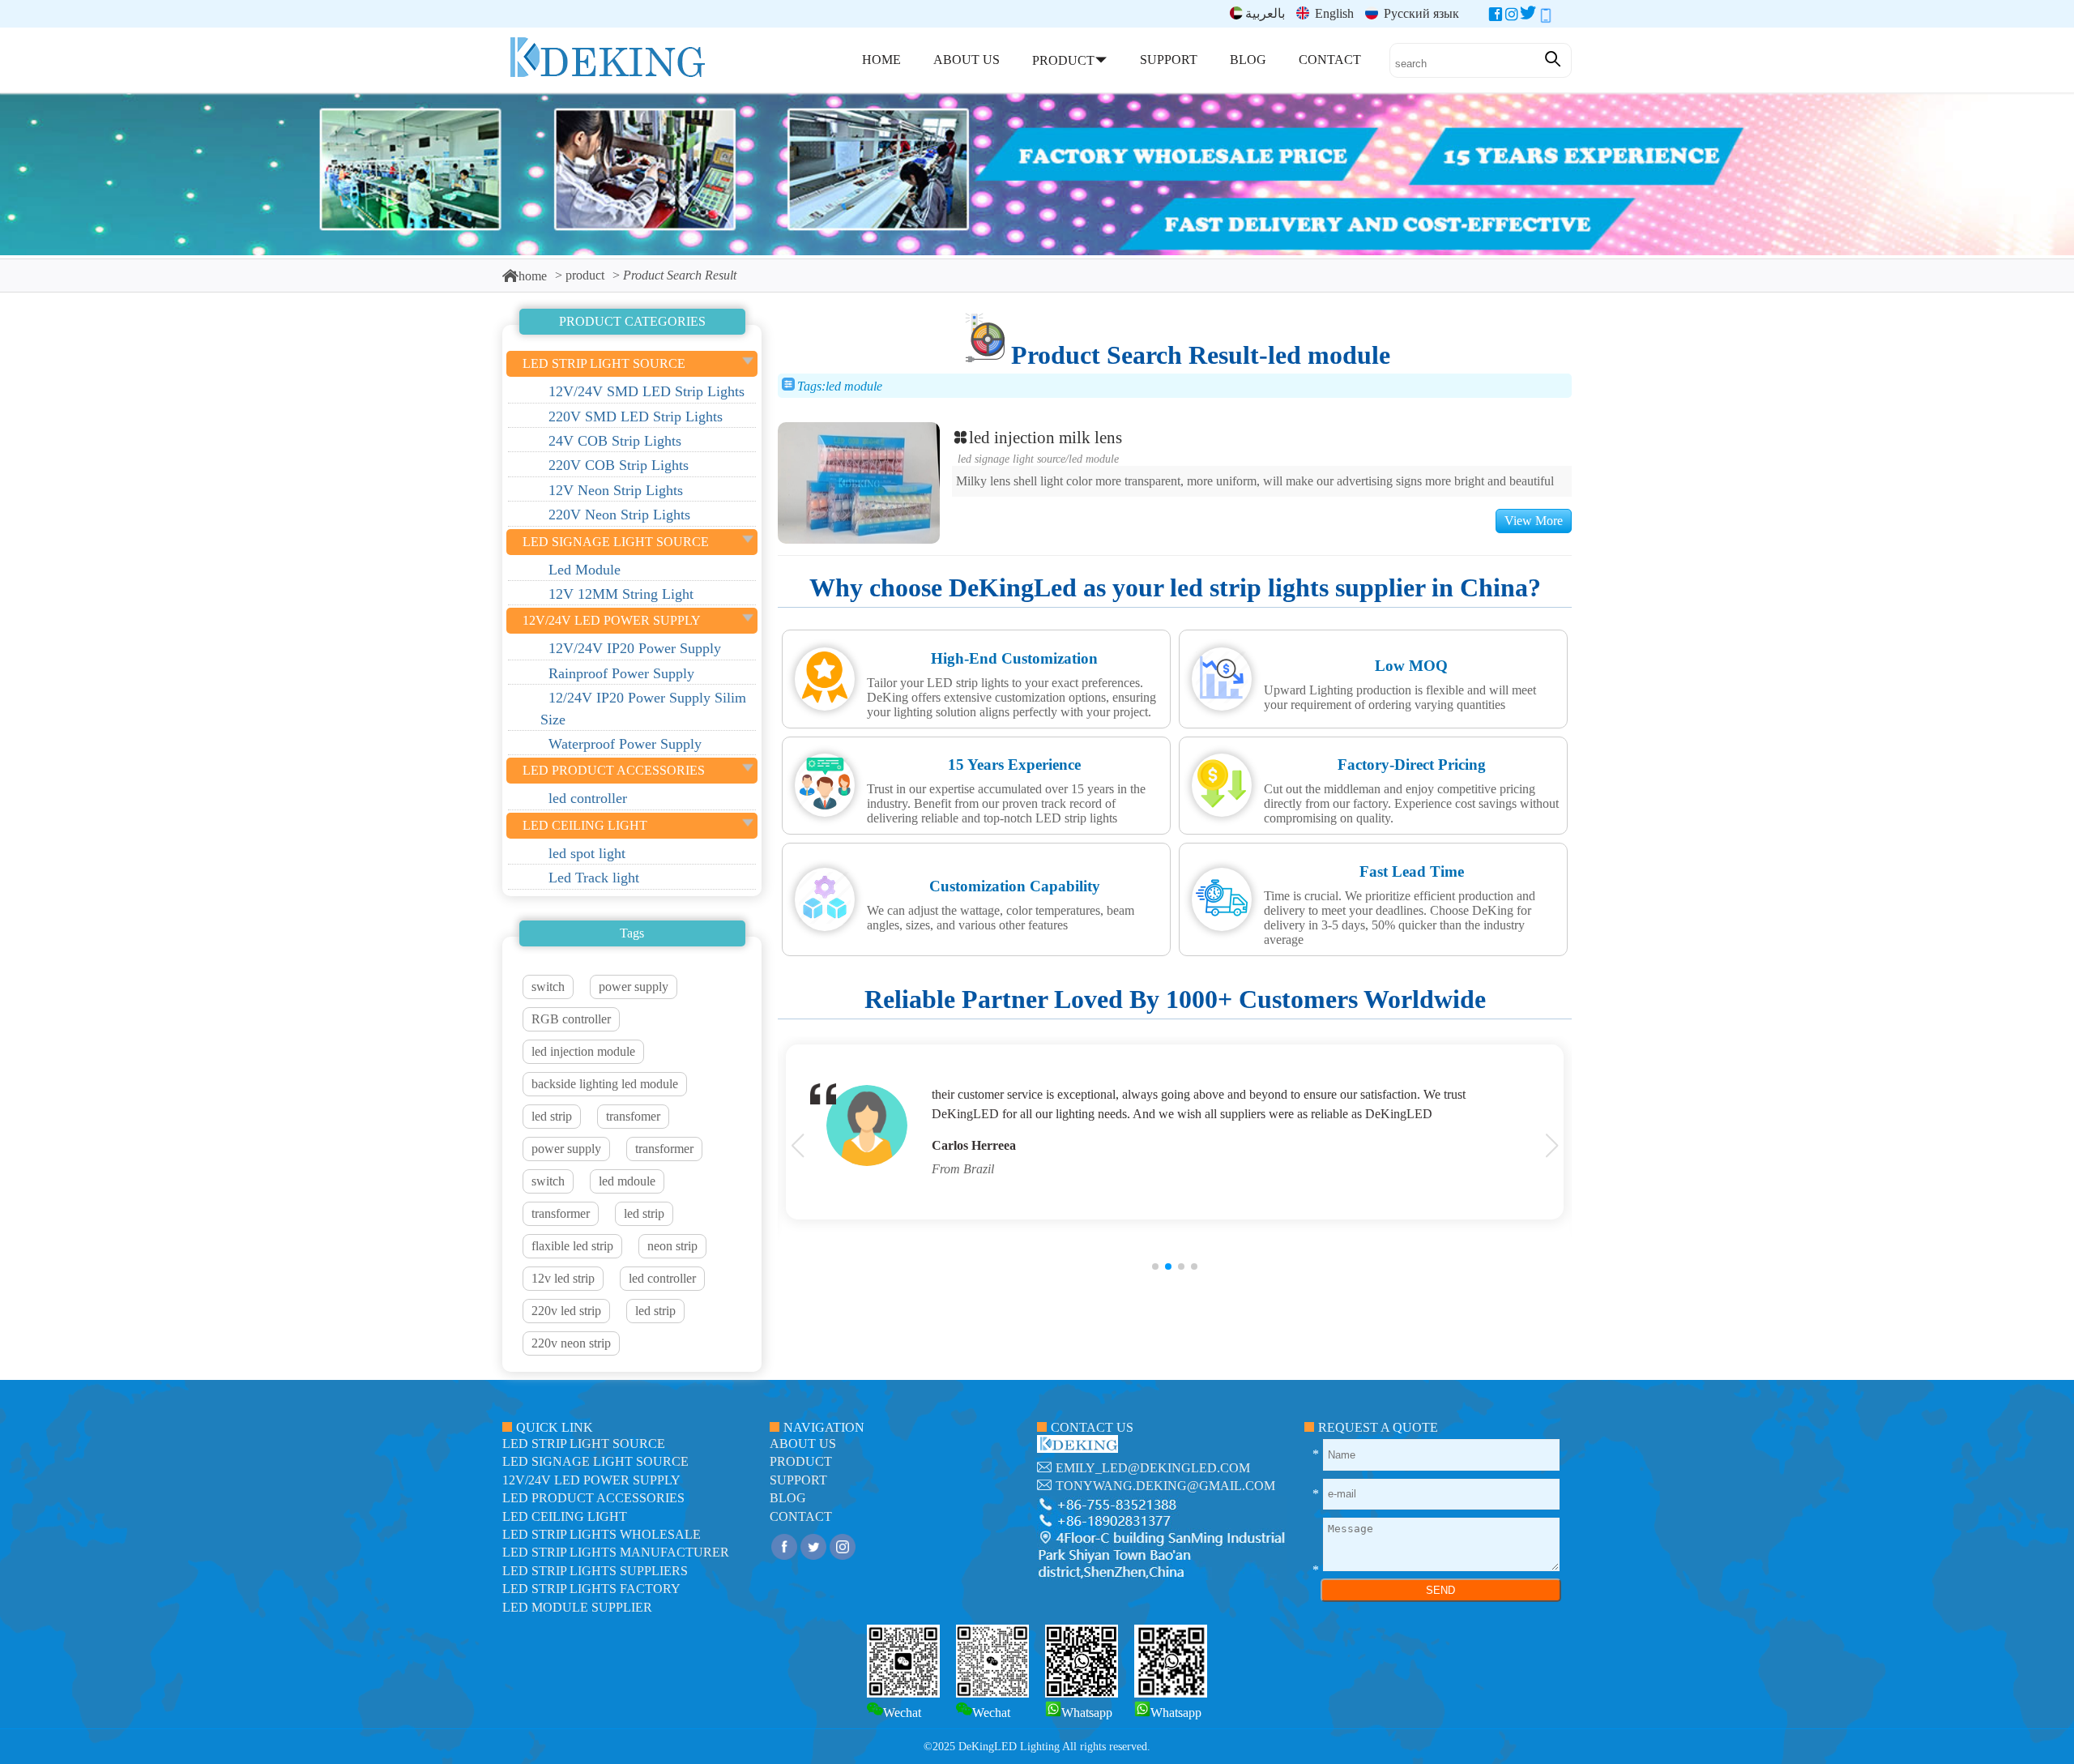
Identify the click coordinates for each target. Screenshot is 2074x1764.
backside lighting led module (605, 1084)
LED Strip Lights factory (591, 1589)
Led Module (1094, 459)
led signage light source (1011, 459)
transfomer (633, 1116)
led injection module (583, 1051)
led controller (662, 1278)
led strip (552, 1116)
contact (801, 1516)
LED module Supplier (577, 1607)
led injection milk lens (1046, 437)
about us (803, 1444)
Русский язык (1420, 13)
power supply (634, 987)
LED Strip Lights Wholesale (602, 1534)
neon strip (672, 1246)
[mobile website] (1546, 17)
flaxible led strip (572, 1246)
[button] (1155, 1266)
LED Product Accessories (593, 1498)
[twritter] (1528, 17)
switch (548, 987)
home (533, 276)
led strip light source (584, 1444)
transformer (664, 1149)
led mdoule (627, 1181)
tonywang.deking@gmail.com (1165, 1486)
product (585, 275)
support (798, 1480)
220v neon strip (571, 1343)
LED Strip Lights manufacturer (616, 1552)
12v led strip (563, 1278)
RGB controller (571, 1019)
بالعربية (1265, 13)
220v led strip (566, 1311)
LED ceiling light (565, 1516)
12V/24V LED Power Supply (591, 1480)
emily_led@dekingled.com (1153, 1468)
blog (788, 1498)
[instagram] (1512, 17)
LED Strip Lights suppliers (595, 1571)
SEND (1440, 1590)
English (1333, 13)
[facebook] (1496, 17)
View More (1534, 521)
